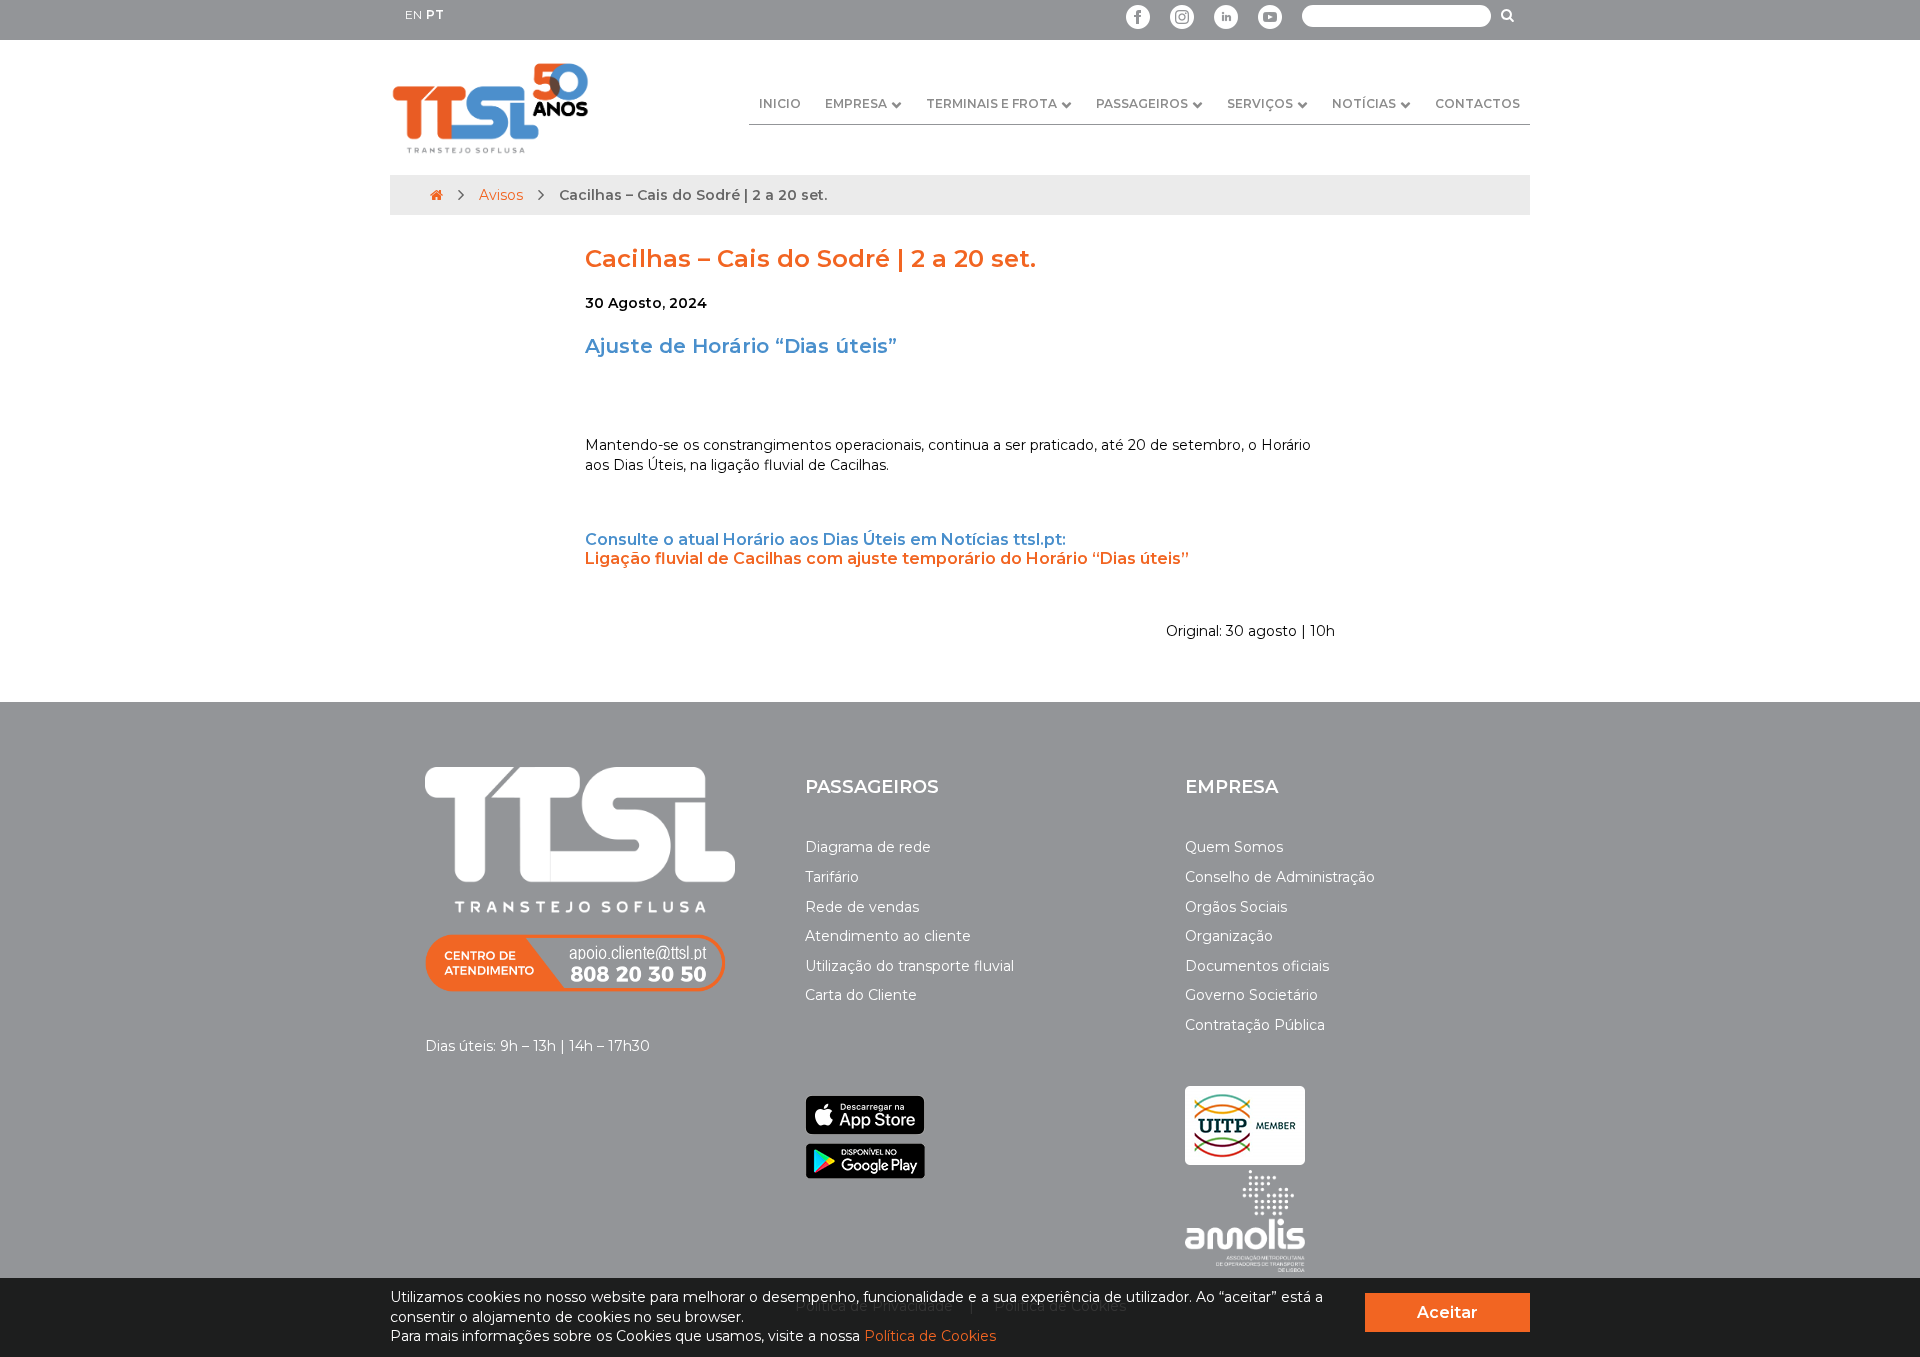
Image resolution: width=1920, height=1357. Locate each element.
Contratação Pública (1255, 1025)
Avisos (501, 195)
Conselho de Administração (1280, 877)
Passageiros (1142, 103)
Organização (1229, 936)
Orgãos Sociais (1236, 907)
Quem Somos (1234, 847)
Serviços (1260, 103)
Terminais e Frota (991, 103)
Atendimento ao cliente (888, 936)
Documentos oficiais (1257, 966)
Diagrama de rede (868, 847)
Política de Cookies (930, 1336)
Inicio (780, 103)
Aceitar (1447, 1312)
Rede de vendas (862, 907)
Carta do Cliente (861, 995)
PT (435, 14)
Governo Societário (1251, 995)
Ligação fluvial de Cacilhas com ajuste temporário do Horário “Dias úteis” (887, 558)
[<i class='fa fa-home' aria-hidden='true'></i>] (436, 195)
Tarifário (832, 877)
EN (413, 14)
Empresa (856, 103)
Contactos (1477, 103)
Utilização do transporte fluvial (909, 966)
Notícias (1364, 103)
